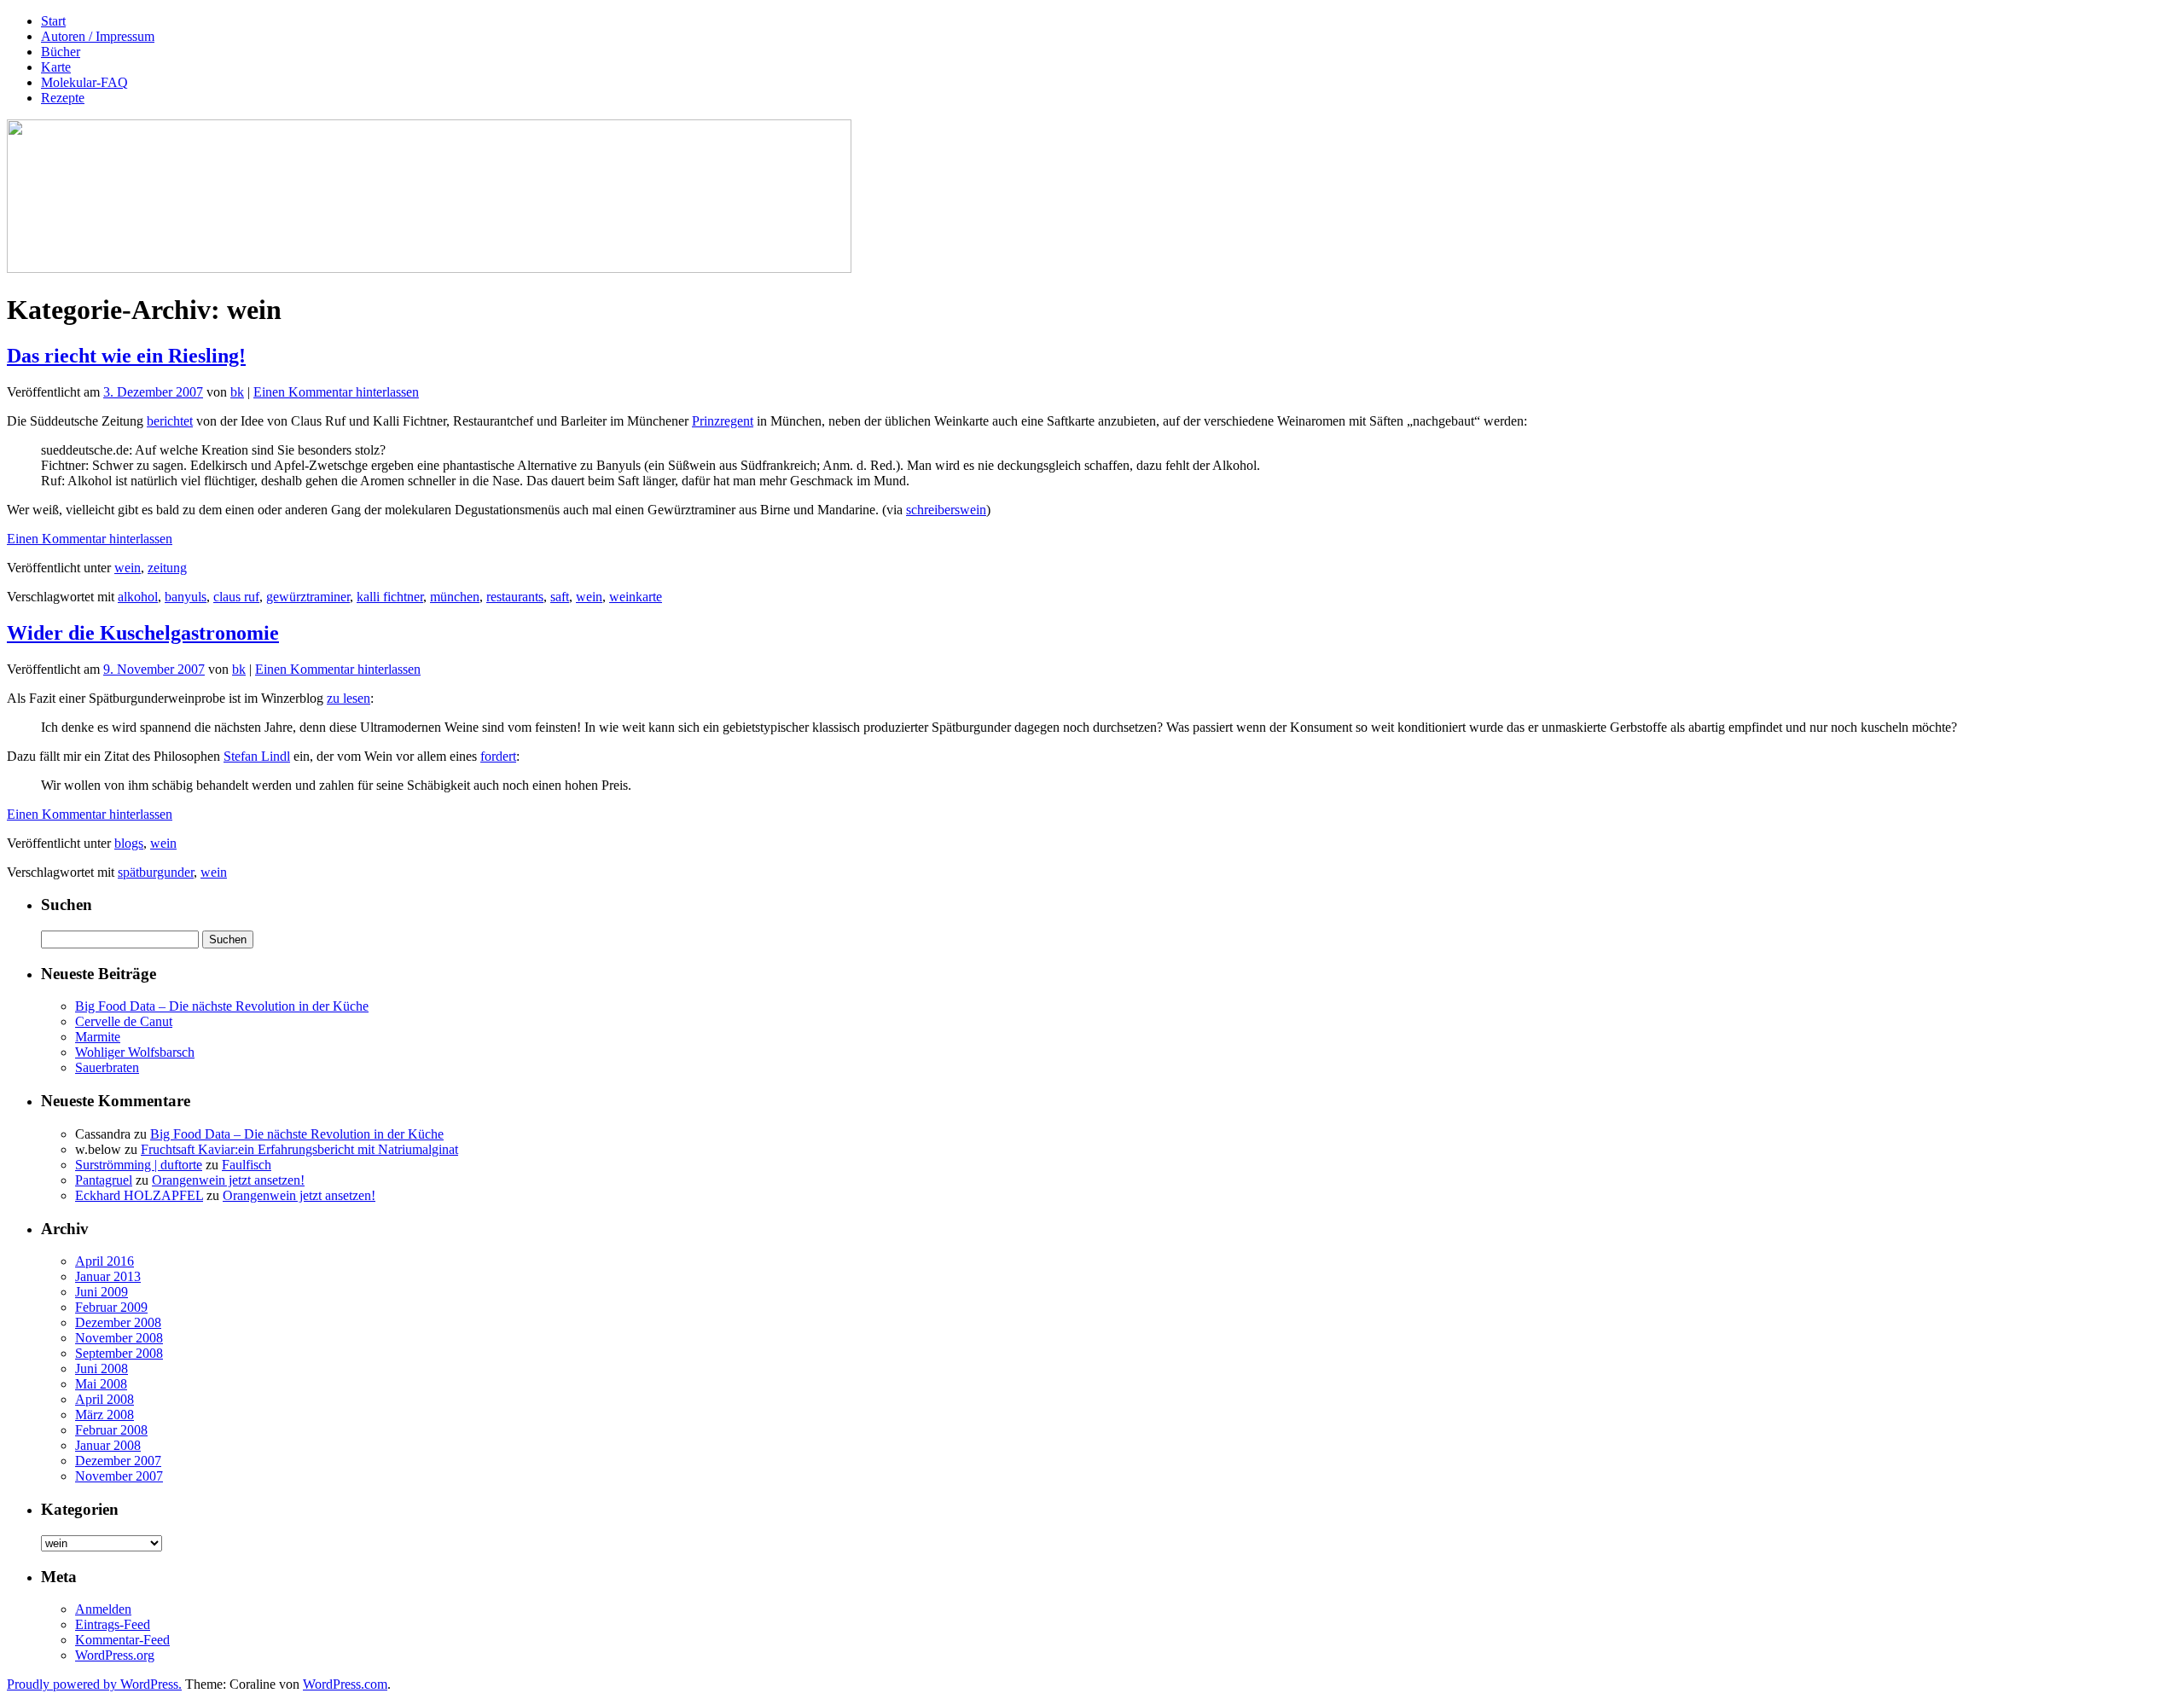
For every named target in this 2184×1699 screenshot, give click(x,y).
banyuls (186, 597)
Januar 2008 (108, 1445)
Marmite (98, 1037)
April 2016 (105, 1261)
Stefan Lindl (257, 756)
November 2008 (119, 1338)
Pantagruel (104, 1180)
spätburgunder (156, 872)
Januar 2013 (108, 1276)
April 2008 (105, 1399)
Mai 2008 (101, 1384)
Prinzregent (723, 421)
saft (560, 597)
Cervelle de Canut (124, 1021)
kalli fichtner (390, 597)
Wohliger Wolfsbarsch (135, 1052)
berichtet (170, 421)
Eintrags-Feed (113, 1624)
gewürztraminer (308, 597)
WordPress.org (115, 1655)
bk (237, 392)
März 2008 (105, 1415)
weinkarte (636, 597)
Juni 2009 (102, 1292)
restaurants (515, 597)
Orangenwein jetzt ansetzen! (228, 1180)
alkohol (138, 597)
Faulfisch (247, 1165)
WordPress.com (345, 1684)
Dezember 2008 (118, 1322)
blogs (129, 843)
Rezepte (63, 98)
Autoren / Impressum (98, 36)
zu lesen (349, 698)
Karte (56, 67)
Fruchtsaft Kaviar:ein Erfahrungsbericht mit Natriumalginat (299, 1149)
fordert (498, 756)
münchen (455, 597)
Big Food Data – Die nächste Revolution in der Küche (222, 1006)
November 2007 (119, 1476)
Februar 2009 (111, 1307)
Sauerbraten (107, 1067)
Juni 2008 (102, 1368)
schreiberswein (946, 510)
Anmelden (103, 1609)
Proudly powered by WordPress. (94, 1684)
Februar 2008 (111, 1430)
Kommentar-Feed (122, 1640)
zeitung (167, 568)
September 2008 (119, 1353)
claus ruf (236, 597)
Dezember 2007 (118, 1461)
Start (53, 21)
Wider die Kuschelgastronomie (143, 633)
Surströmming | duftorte (139, 1165)
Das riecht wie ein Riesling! (126, 356)
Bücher (61, 52)
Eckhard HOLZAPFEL (139, 1195)
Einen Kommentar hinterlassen (336, 392)
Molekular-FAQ (84, 82)
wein (128, 568)
